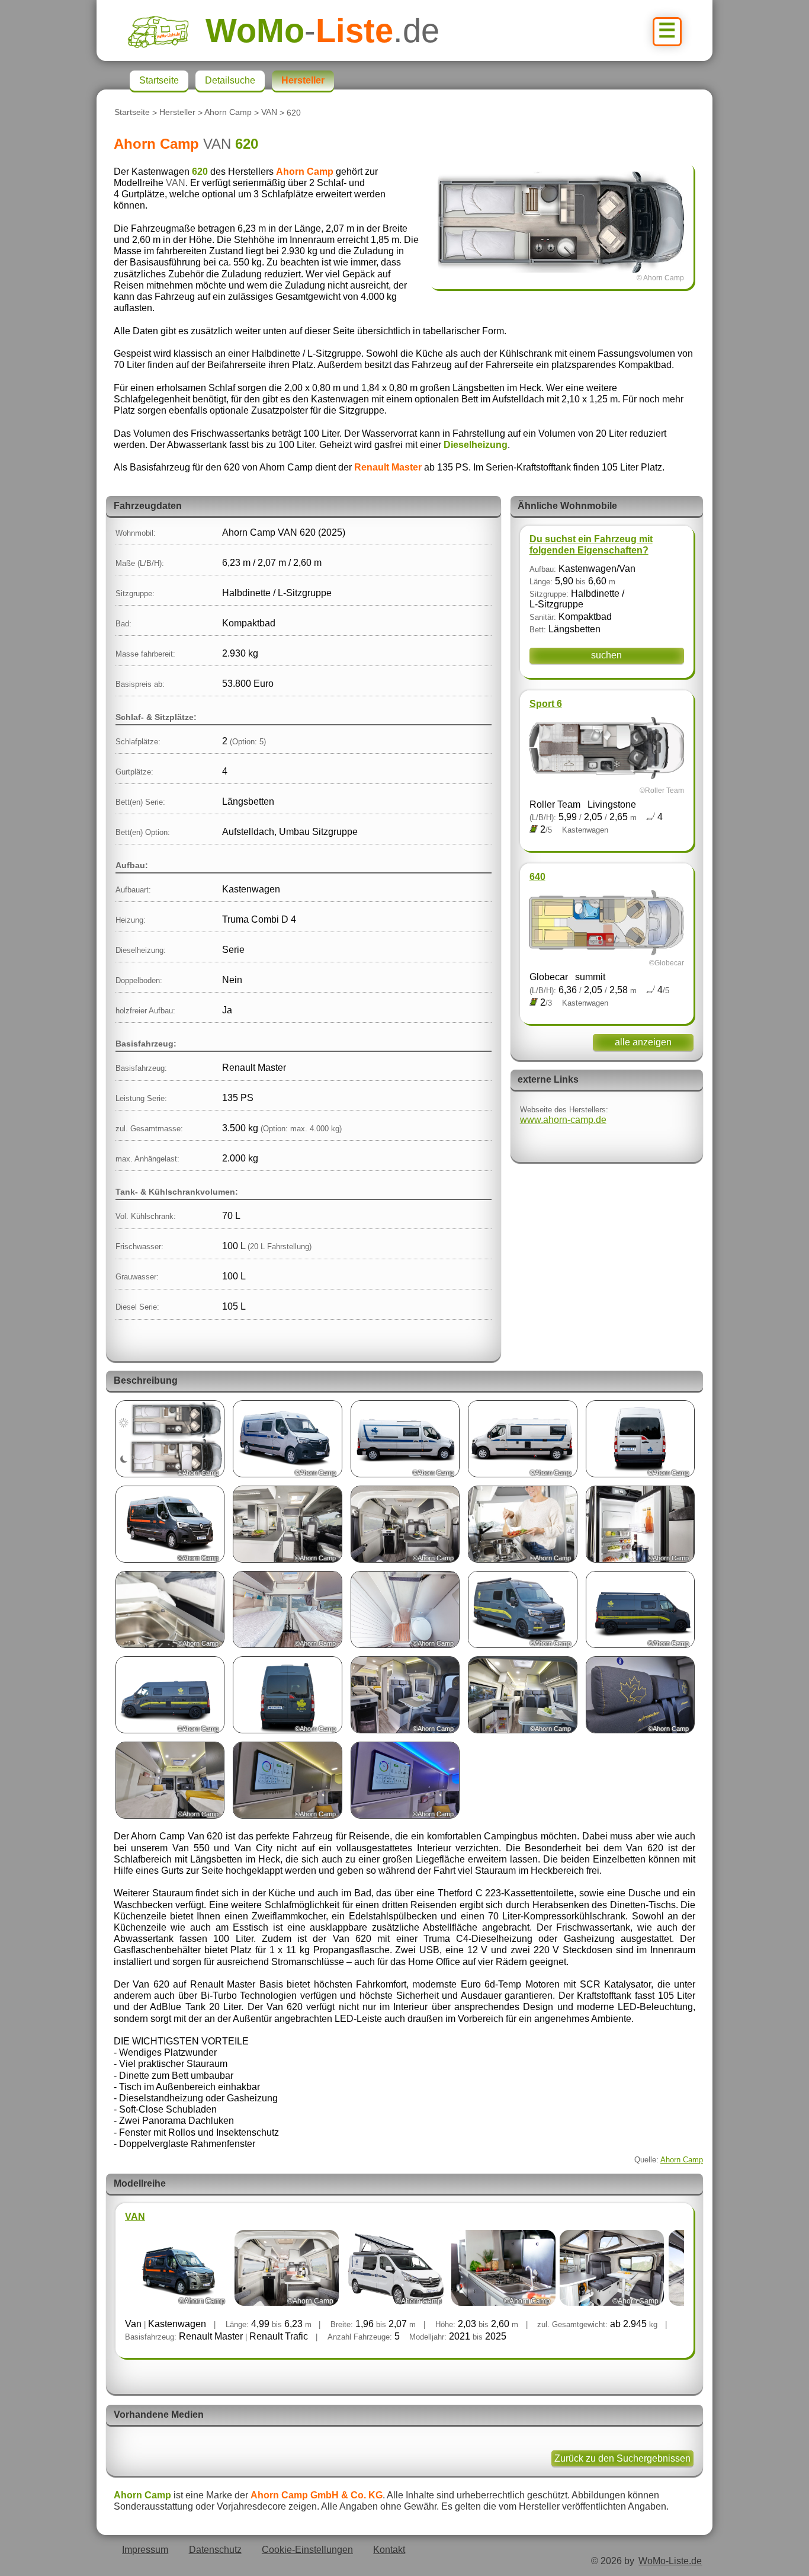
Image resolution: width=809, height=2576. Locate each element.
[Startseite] (166, 31)
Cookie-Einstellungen (307, 2550)
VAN (269, 113)
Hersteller (177, 113)
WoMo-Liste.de (670, 2561)
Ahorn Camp (228, 113)
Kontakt (389, 2550)
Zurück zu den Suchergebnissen (622, 2458)
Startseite (132, 113)
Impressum (145, 2550)
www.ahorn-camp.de (563, 1120)
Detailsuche (230, 80)
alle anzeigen (643, 1042)
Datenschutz (215, 2550)
